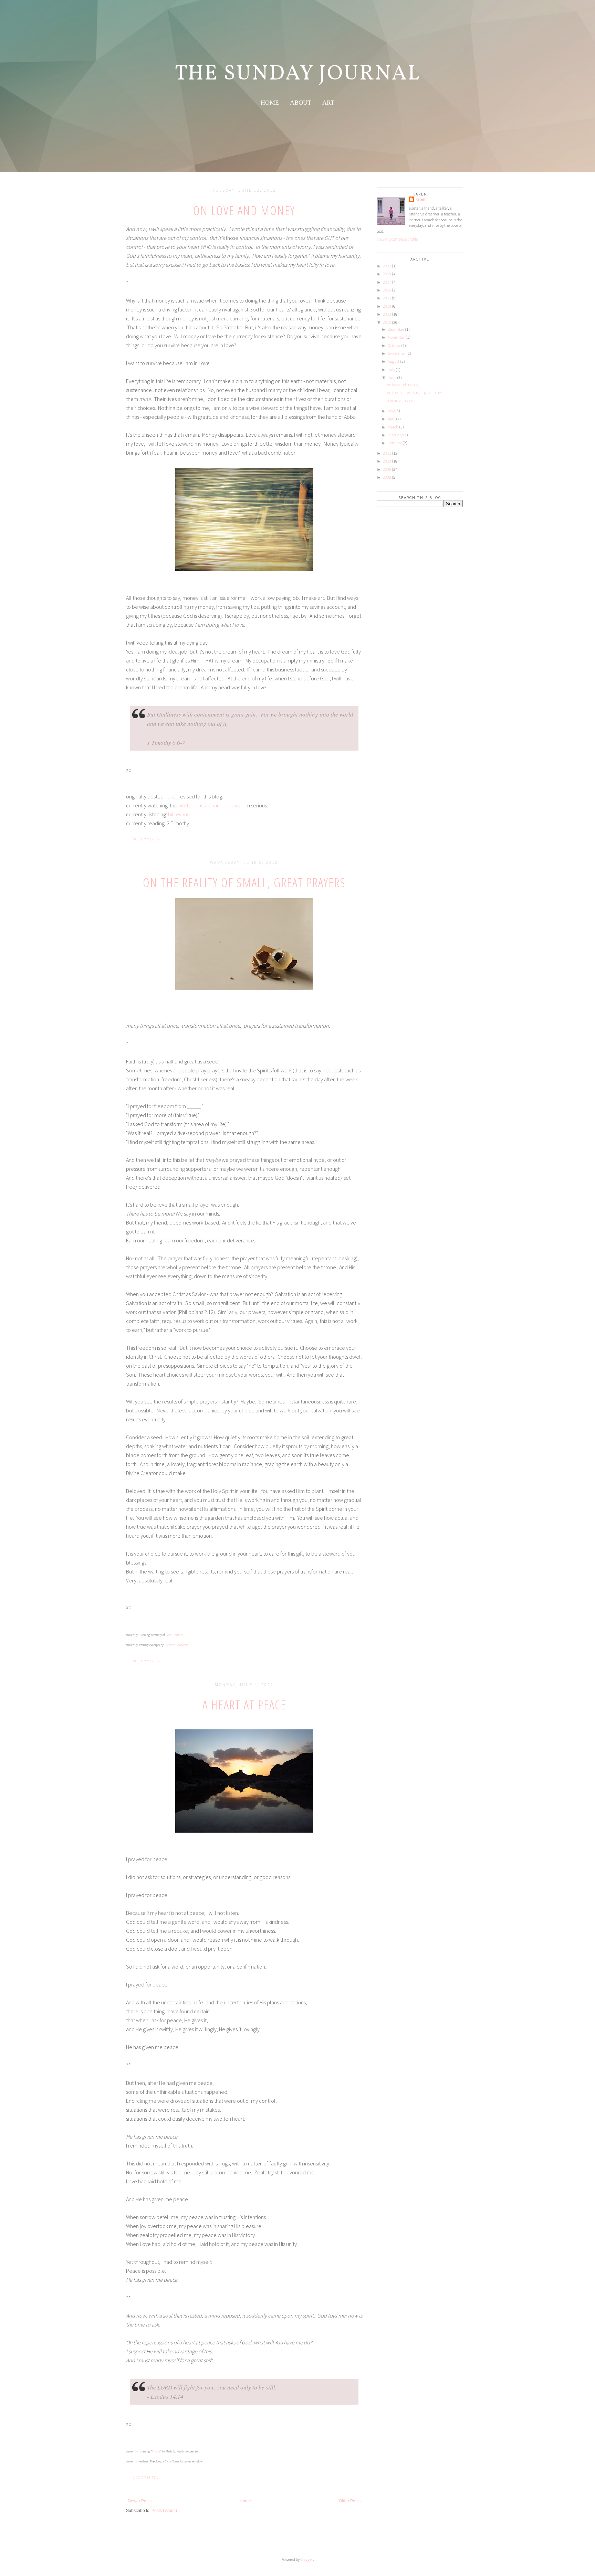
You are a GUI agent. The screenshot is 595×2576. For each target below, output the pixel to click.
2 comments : (146, 2477)
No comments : (147, 839)
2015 (387, 298)
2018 (387, 274)
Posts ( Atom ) (164, 2511)
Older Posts (350, 2501)
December (396, 329)
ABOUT (301, 103)
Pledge (156, 2451)
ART (328, 103)
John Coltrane (175, 1635)
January (395, 443)
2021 (387, 266)
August (394, 361)
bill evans (179, 814)
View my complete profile (397, 239)
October (394, 345)
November (396, 337)
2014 (387, 306)
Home (245, 2501)
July (391, 369)
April (392, 419)
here (170, 796)
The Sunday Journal (298, 74)
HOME (270, 103)
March (393, 427)
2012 (387, 322)
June (392, 377)
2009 (387, 469)
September (397, 353)
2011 (387, 453)
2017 (387, 282)
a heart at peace (244, 1705)
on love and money (244, 210)
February (395, 435)
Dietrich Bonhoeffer (177, 1645)
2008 (387, 477)
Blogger (307, 2559)
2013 (387, 314)
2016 (387, 290)
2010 (387, 461)
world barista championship (209, 805)
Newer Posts (140, 2501)
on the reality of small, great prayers (244, 883)
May (391, 411)
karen (420, 199)
